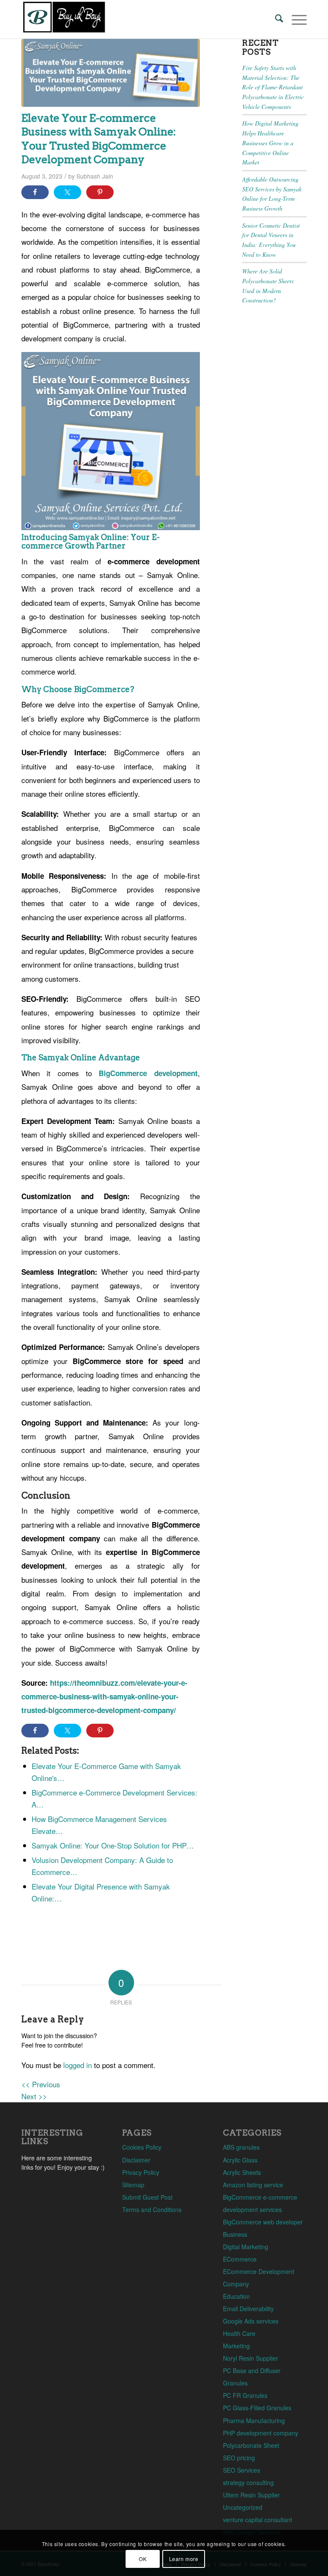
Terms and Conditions (152, 2209)
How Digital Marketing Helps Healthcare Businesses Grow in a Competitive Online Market (270, 143)
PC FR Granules (245, 2395)
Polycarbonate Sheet (251, 2445)
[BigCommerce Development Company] (111, 73)
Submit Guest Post (147, 2197)
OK (143, 2559)
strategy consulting (248, 2482)
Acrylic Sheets (242, 2172)
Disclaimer (136, 2160)
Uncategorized (243, 2507)
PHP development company (261, 2433)
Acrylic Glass (240, 2160)
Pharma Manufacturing (254, 2421)
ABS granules (241, 2147)
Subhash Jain (95, 176)
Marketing (236, 2346)
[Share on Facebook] (35, 192)
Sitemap (133, 2185)
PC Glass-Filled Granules (257, 2408)
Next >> (34, 2096)
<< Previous (41, 2084)
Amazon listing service (253, 2185)
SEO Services (242, 2470)
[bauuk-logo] (64, 19)
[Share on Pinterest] (100, 192)
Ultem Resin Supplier (251, 2495)
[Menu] (295, 19)
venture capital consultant (258, 2520)
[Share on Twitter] (67, 192)
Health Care (239, 2333)
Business (235, 2234)
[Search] (275, 19)
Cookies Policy (142, 2147)
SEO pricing (239, 2458)
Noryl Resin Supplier (250, 2358)
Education (236, 2296)
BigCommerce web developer (263, 2222)
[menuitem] (275, 19)
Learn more (184, 2559)
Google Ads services (251, 2321)
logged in (78, 2065)
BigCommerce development (148, 1073)
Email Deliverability (248, 2309)
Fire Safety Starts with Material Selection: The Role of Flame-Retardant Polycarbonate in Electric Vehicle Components (273, 87)
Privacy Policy (141, 2172)
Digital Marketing (246, 2247)
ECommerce (240, 2259)
